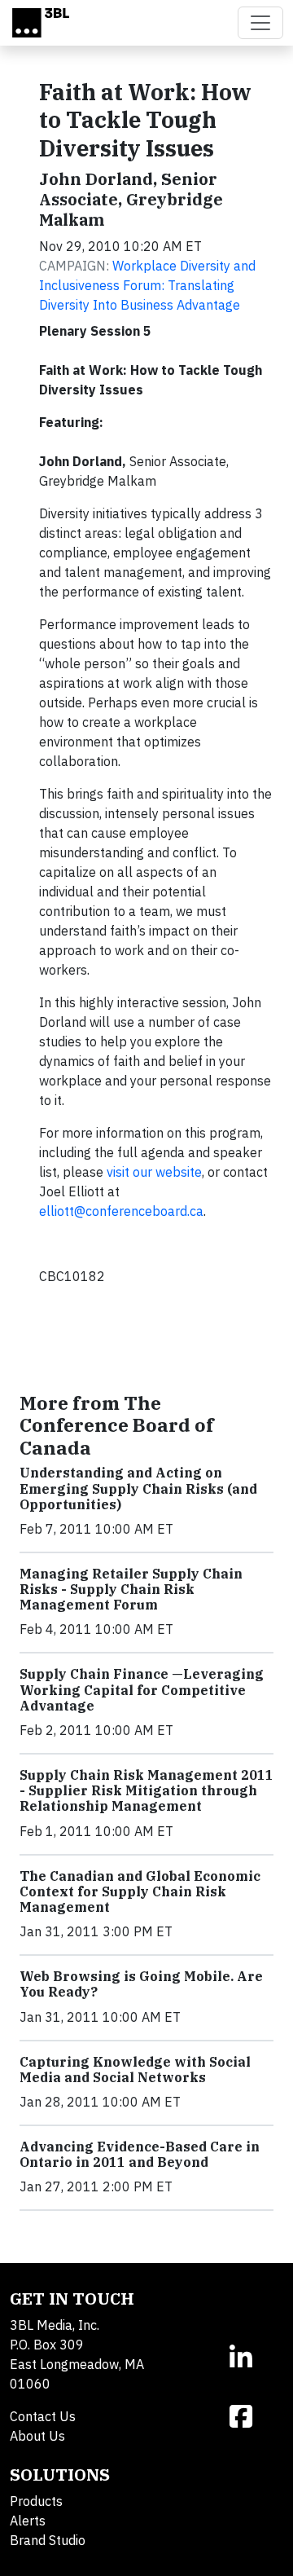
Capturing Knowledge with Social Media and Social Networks (135, 2070)
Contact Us (43, 2416)
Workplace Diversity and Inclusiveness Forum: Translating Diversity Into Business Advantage (147, 285)
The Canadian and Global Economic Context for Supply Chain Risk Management (140, 1891)
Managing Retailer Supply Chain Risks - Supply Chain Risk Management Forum (131, 1589)
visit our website (154, 1172)
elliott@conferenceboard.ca (121, 1211)
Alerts (28, 2521)
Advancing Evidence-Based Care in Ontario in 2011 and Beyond (140, 2154)
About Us (37, 2436)
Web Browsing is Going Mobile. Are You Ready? (141, 1984)
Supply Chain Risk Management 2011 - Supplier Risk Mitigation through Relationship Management (146, 1790)
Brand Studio (48, 2540)
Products (36, 2501)
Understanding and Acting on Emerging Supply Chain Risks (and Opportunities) (138, 1488)
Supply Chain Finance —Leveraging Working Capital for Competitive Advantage (142, 1689)
